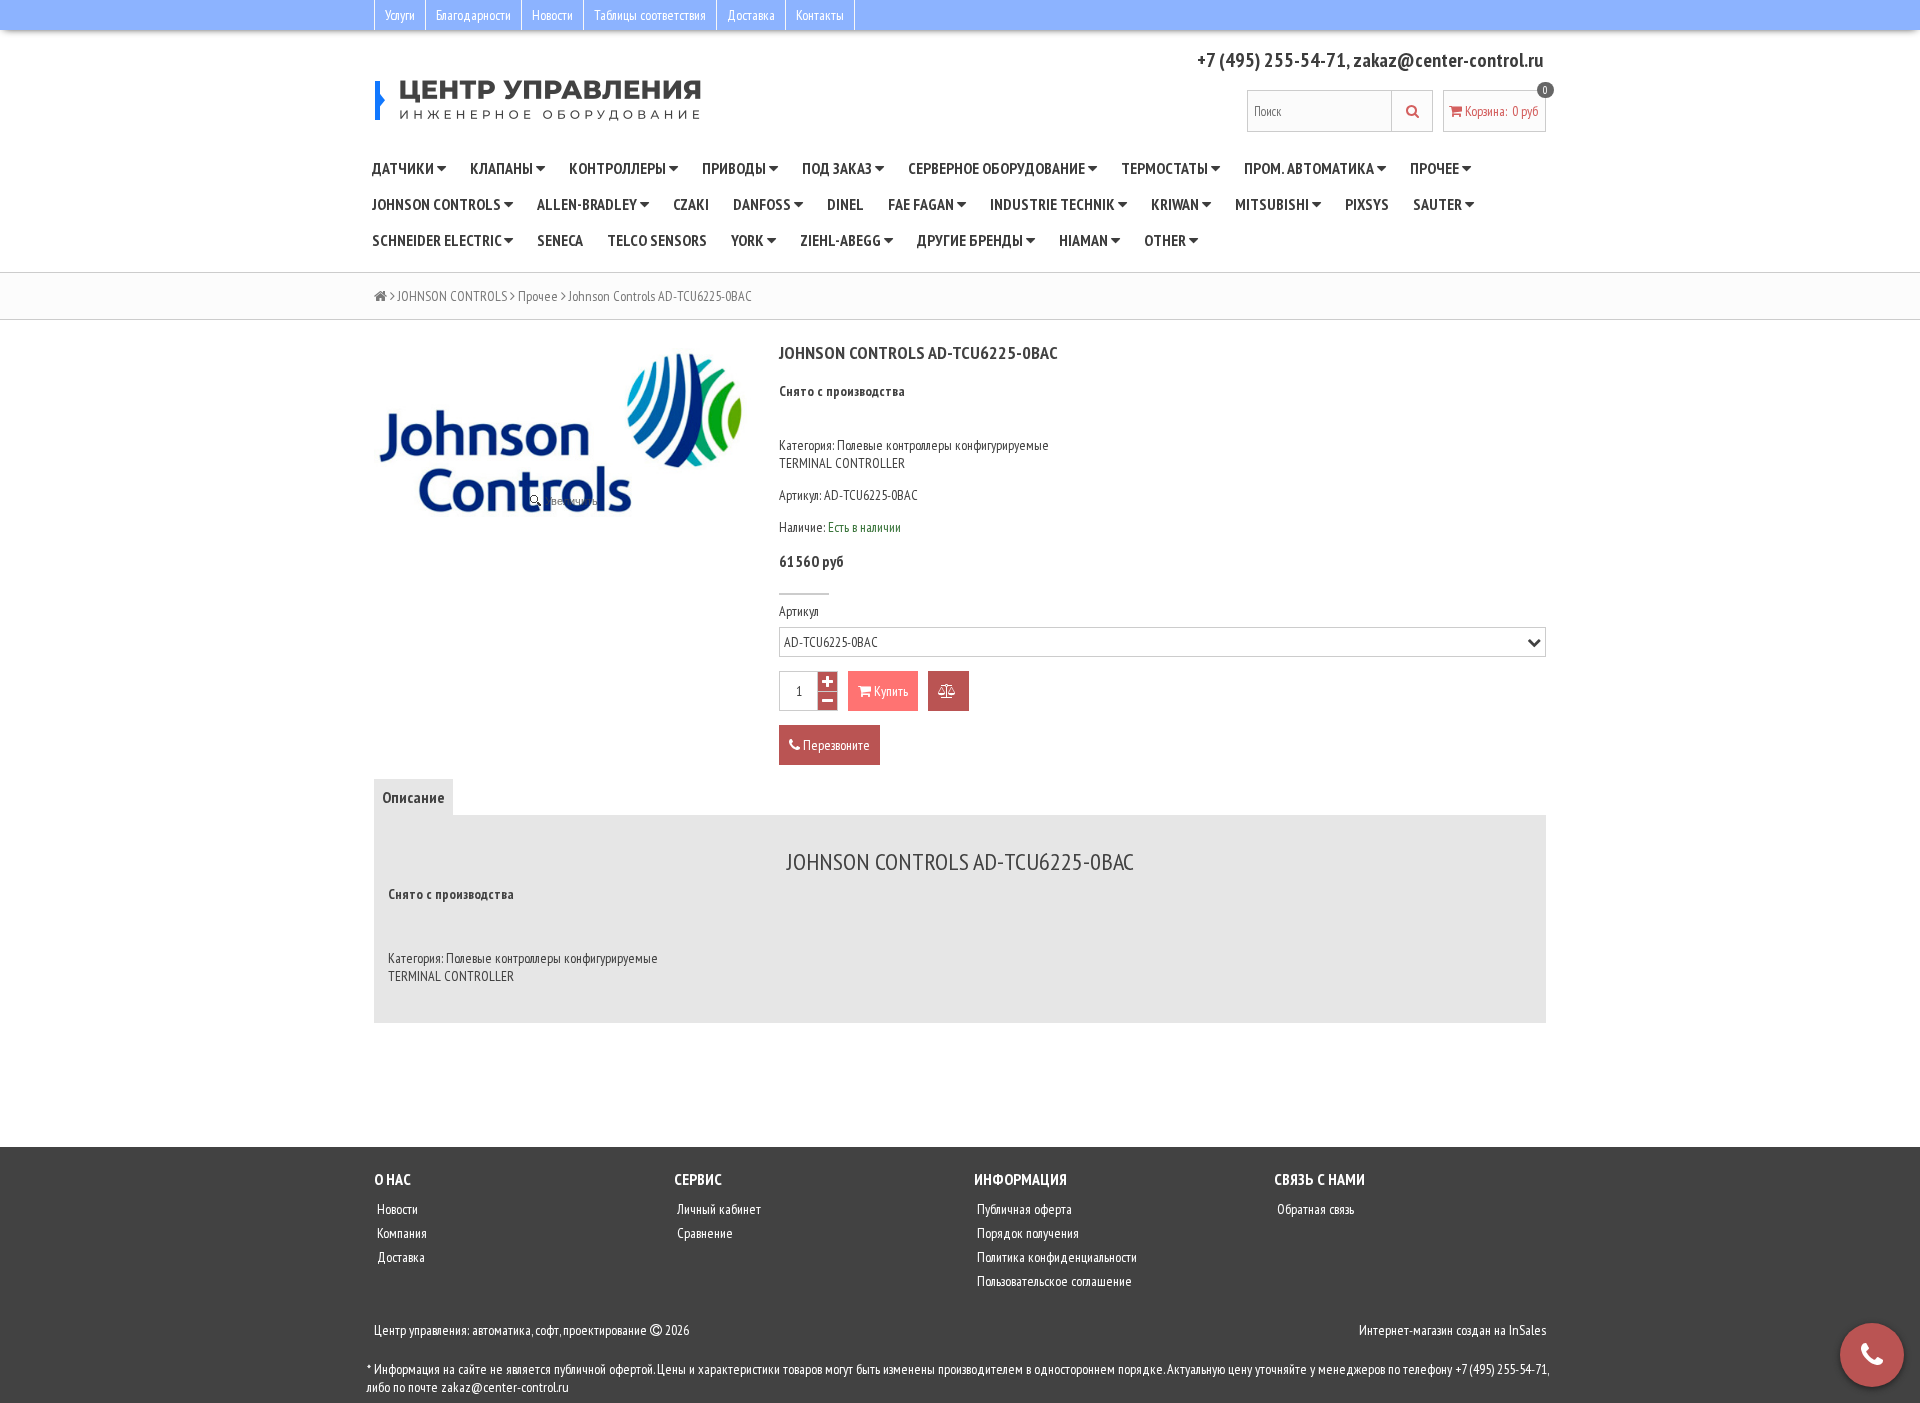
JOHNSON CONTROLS (438, 204)
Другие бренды (971, 240)
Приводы (735, 168)
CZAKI (691, 204)
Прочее (1436, 168)
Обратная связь (1314, 1209)
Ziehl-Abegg (842, 240)
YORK (749, 240)
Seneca (560, 240)
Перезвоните (835, 745)
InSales (1527, 1330)
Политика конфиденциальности (1055, 1257)
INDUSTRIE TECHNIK (1054, 204)
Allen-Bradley (588, 204)
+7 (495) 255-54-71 (1271, 60)
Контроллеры (619, 168)
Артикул (799, 611)
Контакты (820, 15)
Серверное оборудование (998, 168)
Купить (889, 691)
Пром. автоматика (1310, 168)
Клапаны (503, 168)
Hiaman (1085, 240)
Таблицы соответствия (650, 15)
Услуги (400, 15)
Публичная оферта (1023, 1209)
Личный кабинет (717, 1209)
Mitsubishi (1273, 204)
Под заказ (838, 168)
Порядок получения (1026, 1233)
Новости (552, 15)
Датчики (404, 168)
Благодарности (473, 15)
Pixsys (1367, 204)
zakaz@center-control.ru (1448, 60)
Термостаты (1166, 168)
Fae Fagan (922, 204)
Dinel (845, 204)
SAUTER (1439, 204)
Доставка (751, 15)
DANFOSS (763, 204)
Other (1166, 240)
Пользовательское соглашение (1053, 1281)
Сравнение (703, 1233)
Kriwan (1176, 204)
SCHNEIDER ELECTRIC (438, 240)
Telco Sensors (657, 240)
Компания (400, 1233)
